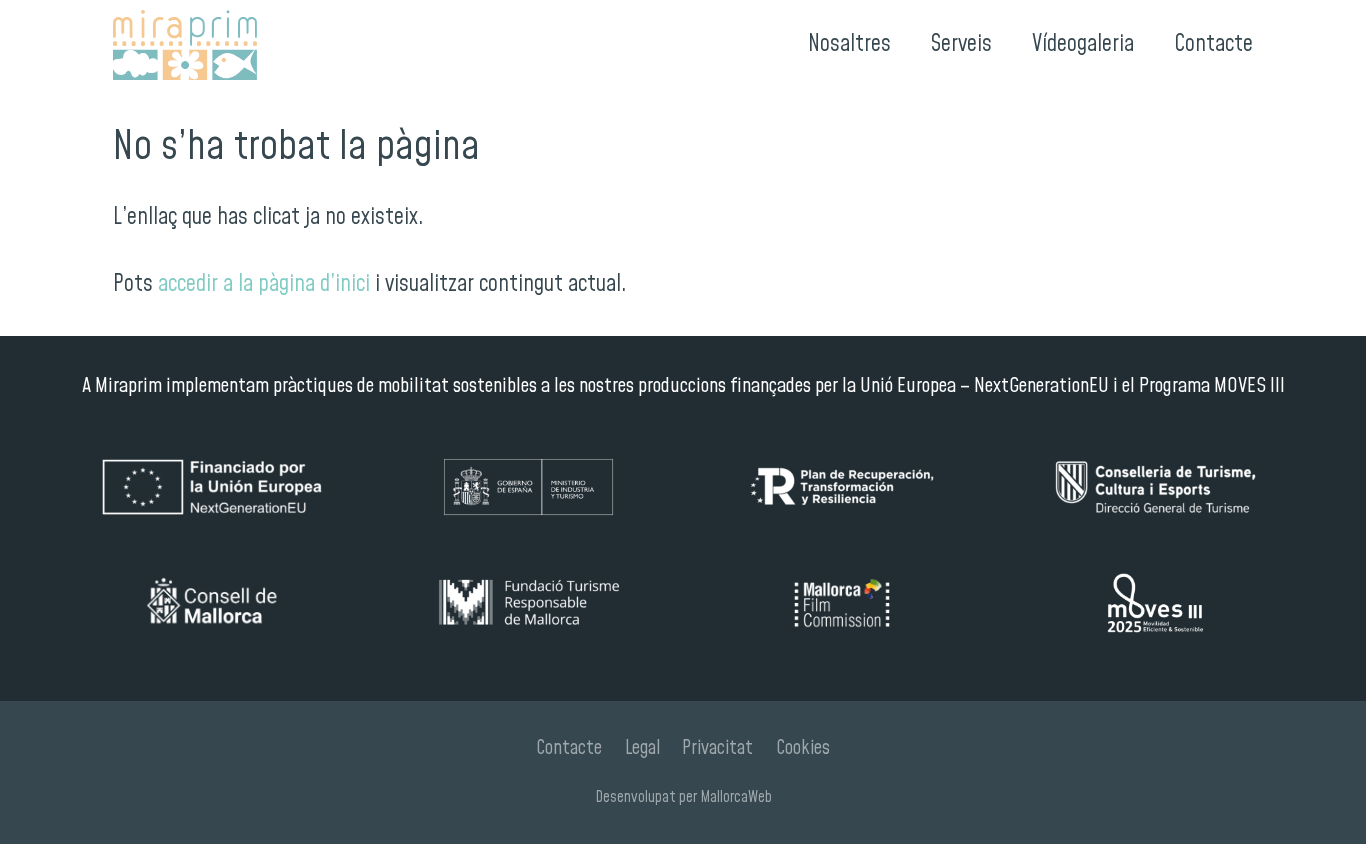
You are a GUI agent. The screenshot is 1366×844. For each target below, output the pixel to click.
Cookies (803, 748)
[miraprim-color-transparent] (185, 45)
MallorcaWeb (736, 797)
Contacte (569, 748)
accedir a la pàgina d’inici (264, 284)
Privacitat (717, 748)
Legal (642, 748)
